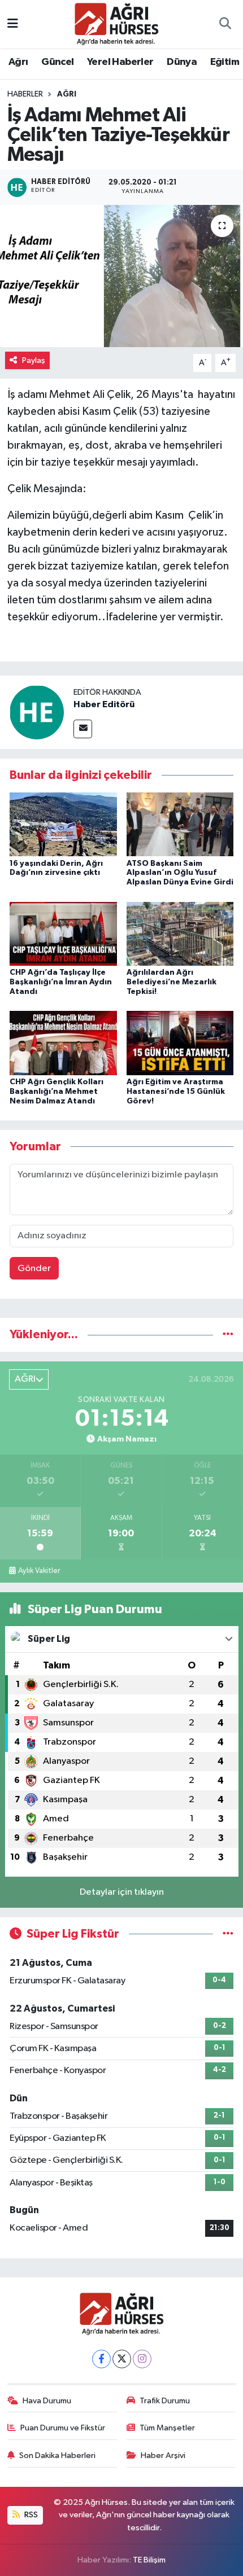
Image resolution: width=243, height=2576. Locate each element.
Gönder (34, 1269)
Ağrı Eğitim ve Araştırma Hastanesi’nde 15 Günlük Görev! (176, 1092)
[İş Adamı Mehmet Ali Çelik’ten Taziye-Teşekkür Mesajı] (121, 276)
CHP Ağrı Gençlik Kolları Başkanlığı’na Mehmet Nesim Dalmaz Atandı (57, 1092)
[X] (122, 2359)
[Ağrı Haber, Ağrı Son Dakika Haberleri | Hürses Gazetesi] (116, 23)
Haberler (25, 94)
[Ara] (225, 24)
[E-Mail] (83, 729)
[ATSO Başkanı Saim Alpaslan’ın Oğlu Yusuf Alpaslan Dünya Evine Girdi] (180, 824)
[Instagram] (142, 2359)
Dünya (182, 62)
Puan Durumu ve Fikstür (63, 2428)
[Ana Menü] (13, 24)
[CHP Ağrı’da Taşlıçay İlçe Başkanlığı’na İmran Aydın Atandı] (63, 933)
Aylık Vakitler (39, 1571)
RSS (30, 2515)
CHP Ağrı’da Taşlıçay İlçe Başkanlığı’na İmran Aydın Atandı (61, 982)
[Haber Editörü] (37, 712)
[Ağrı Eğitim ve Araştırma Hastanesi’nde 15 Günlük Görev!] (180, 1043)
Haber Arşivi (163, 2455)
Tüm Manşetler (167, 2428)
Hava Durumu (47, 2401)
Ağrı (18, 62)
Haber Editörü (104, 704)
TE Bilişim (149, 2560)
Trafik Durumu (165, 2401)
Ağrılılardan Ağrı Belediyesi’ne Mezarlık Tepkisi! (172, 982)
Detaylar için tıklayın (122, 1892)
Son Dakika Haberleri (57, 2455)
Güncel (57, 62)
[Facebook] (101, 2359)
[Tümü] (228, 1335)
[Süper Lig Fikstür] (228, 1934)
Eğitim (225, 62)
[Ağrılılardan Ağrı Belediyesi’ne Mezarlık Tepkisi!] (180, 933)
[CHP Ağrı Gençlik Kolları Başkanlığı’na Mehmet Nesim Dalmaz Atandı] (63, 1043)
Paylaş (34, 360)
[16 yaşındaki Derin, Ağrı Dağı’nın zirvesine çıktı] (63, 824)
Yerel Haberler (120, 62)
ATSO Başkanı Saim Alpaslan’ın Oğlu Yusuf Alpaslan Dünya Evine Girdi (180, 873)
